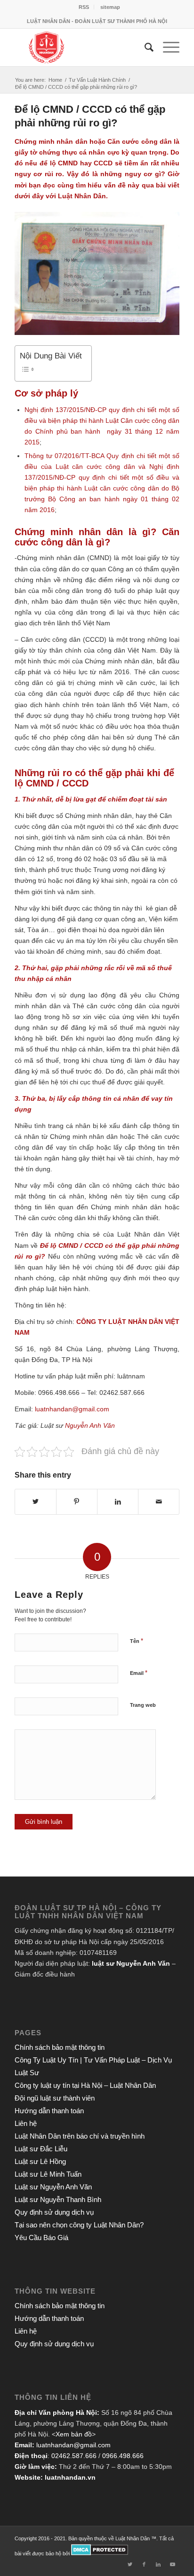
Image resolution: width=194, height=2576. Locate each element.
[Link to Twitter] (130, 2564)
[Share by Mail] (159, 1502)
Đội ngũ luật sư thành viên (55, 2098)
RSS (84, 7)
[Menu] (166, 47)
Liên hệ (26, 2123)
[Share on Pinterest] (77, 1502)
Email (139, 1673)
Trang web (143, 1705)
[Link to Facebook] (144, 2564)
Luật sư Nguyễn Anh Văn (53, 2187)
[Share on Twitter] (36, 1502)
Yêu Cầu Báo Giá (41, 2237)
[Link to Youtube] (172, 2564)
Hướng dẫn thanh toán (49, 2111)
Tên (137, 1641)
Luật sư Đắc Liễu (41, 2149)
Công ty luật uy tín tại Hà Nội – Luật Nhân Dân (85, 2085)
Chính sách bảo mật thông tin (60, 2047)
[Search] (144, 47)
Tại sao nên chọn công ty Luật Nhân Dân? (79, 2225)
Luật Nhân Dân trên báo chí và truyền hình (80, 2136)
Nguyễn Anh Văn (90, 1425)
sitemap (110, 7)
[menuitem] (84, 7)
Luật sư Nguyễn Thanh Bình (58, 2199)
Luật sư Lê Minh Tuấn (48, 2174)
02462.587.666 (74, 2456)
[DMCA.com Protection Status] (100, 2553)
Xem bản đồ (74, 2434)
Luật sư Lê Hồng (40, 2161)
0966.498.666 (123, 2456)
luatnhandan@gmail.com (73, 2445)
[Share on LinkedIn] (118, 1502)
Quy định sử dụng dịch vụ (54, 2212)
